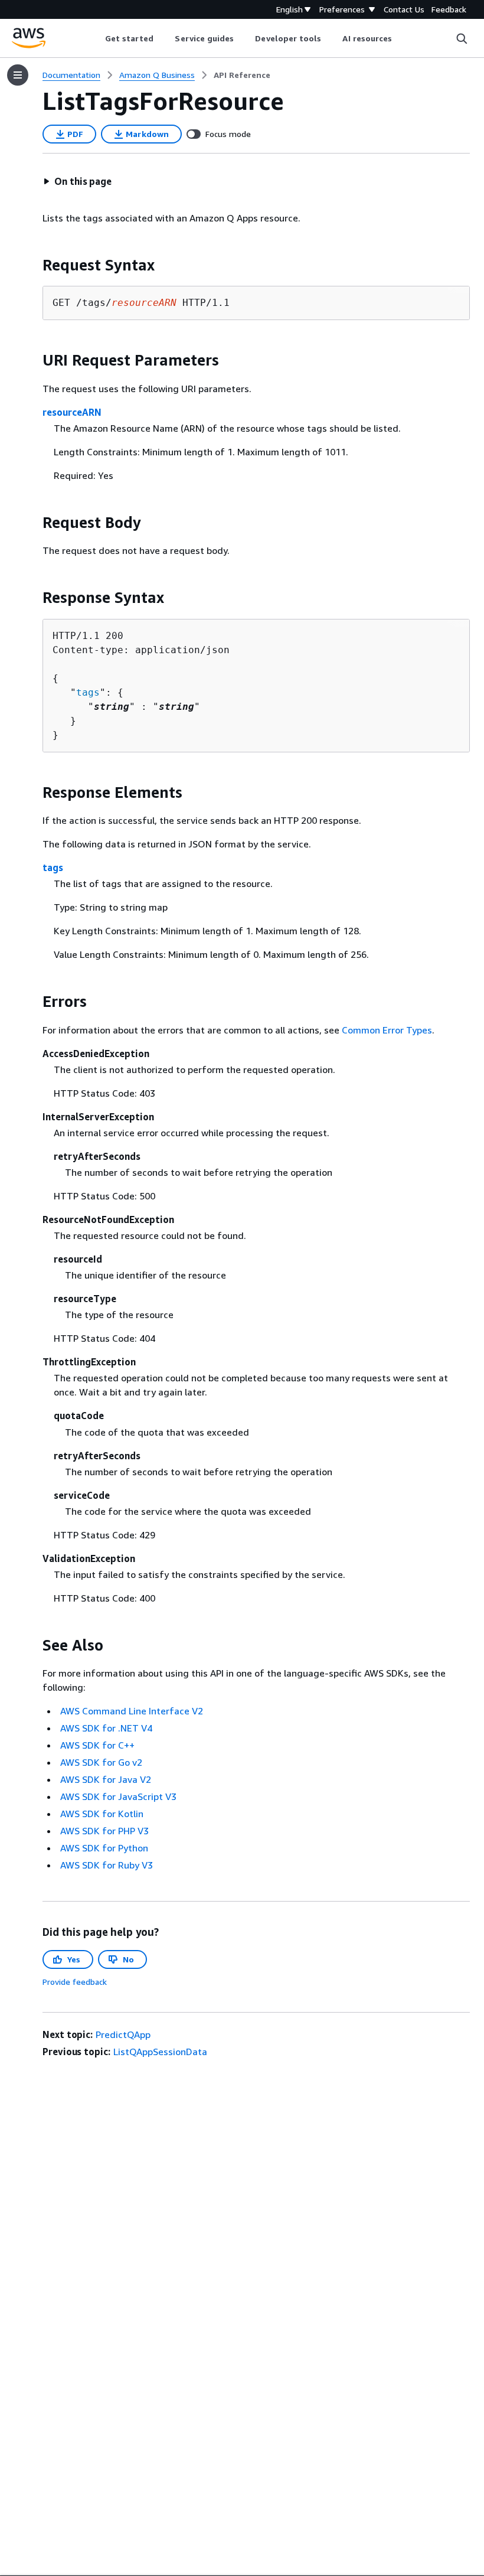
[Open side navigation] (18, 75)
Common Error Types (387, 1030)
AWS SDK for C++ (97, 1745)
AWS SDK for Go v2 (101, 1762)
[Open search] (462, 38)
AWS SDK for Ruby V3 (107, 1865)
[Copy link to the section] (33, 265)
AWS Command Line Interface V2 (132, 1711)
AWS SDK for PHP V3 (104, 1831)
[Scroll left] (96, 38)
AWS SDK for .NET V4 (106, 1728)
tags (88, 692)
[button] (77, 181)
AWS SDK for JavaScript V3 (118, 1796)
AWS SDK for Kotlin (102, 1814)
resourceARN (72, 412)
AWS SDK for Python (104, 1848)
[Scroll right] (401, 38)
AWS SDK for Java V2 (106, 1779)
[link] (242, 75)
